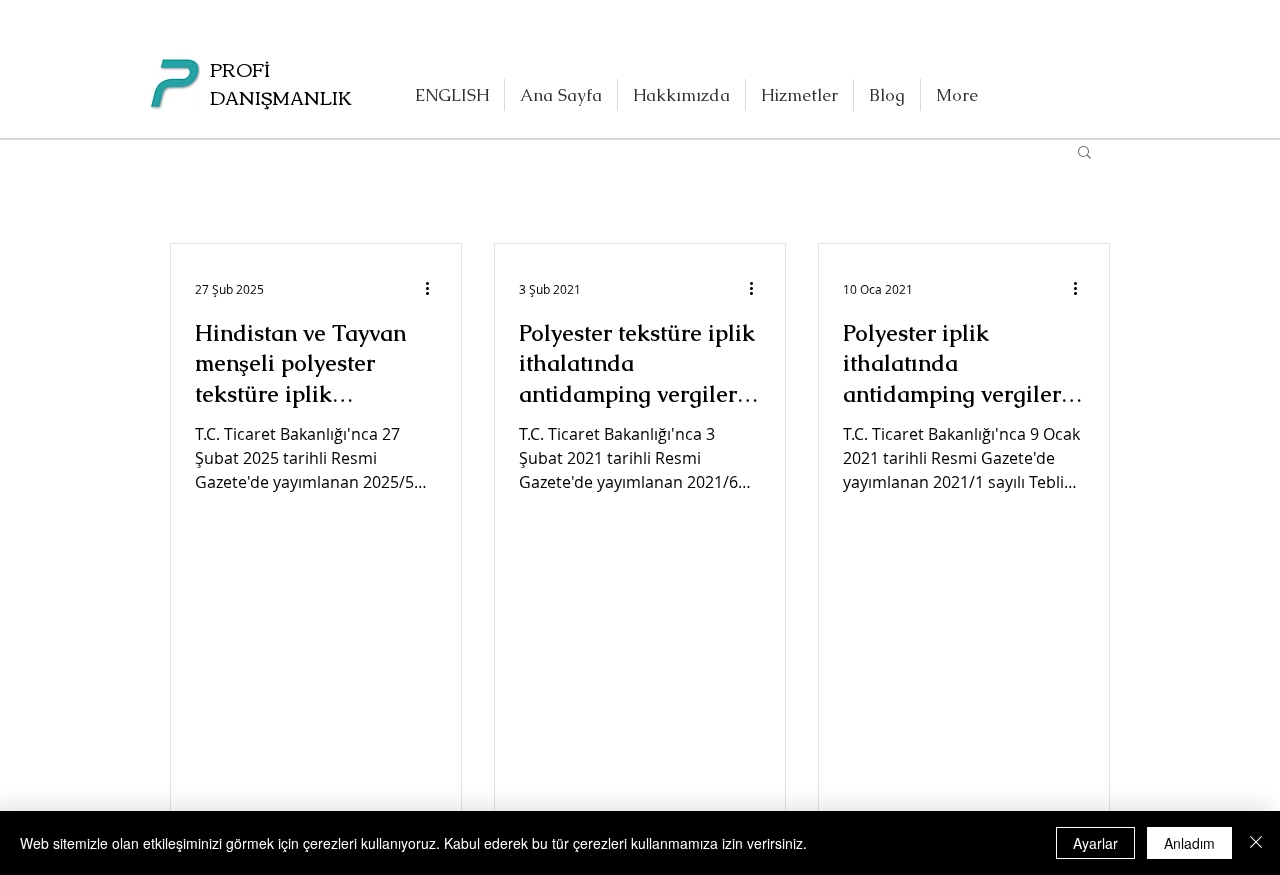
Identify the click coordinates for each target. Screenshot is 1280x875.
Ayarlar (1095, 843)
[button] (1084, 153)
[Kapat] (1256, 843)
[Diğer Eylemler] (434, 289)
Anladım (1189, 843)
